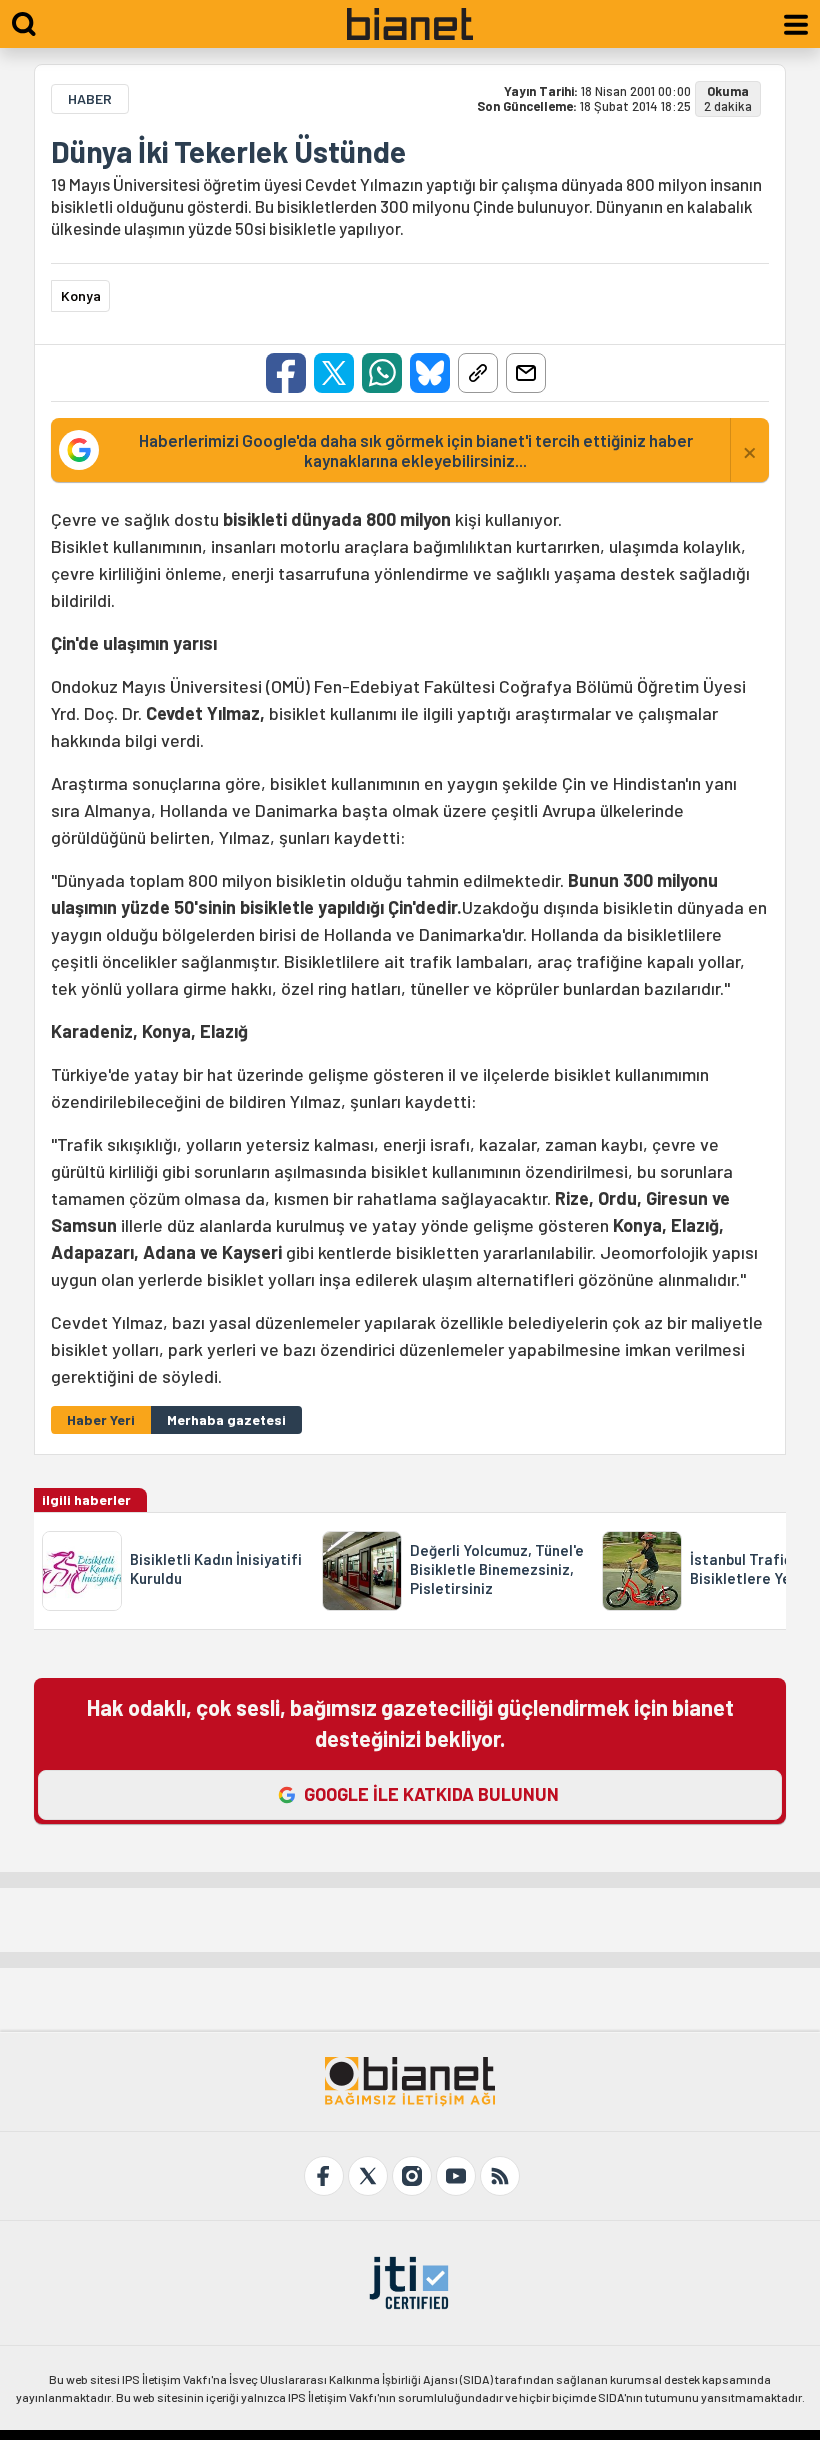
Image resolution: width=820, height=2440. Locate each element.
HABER (90, 98)
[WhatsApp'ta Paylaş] (382, 373)
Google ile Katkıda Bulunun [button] (431, 1794)
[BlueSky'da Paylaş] (430, 373)
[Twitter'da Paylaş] (334, 373)
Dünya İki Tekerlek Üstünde (228, 151)
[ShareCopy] (478, 373)
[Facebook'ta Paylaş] (286, 373)
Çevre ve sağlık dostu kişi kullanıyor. (409, 947)
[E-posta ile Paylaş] (526, 373)
